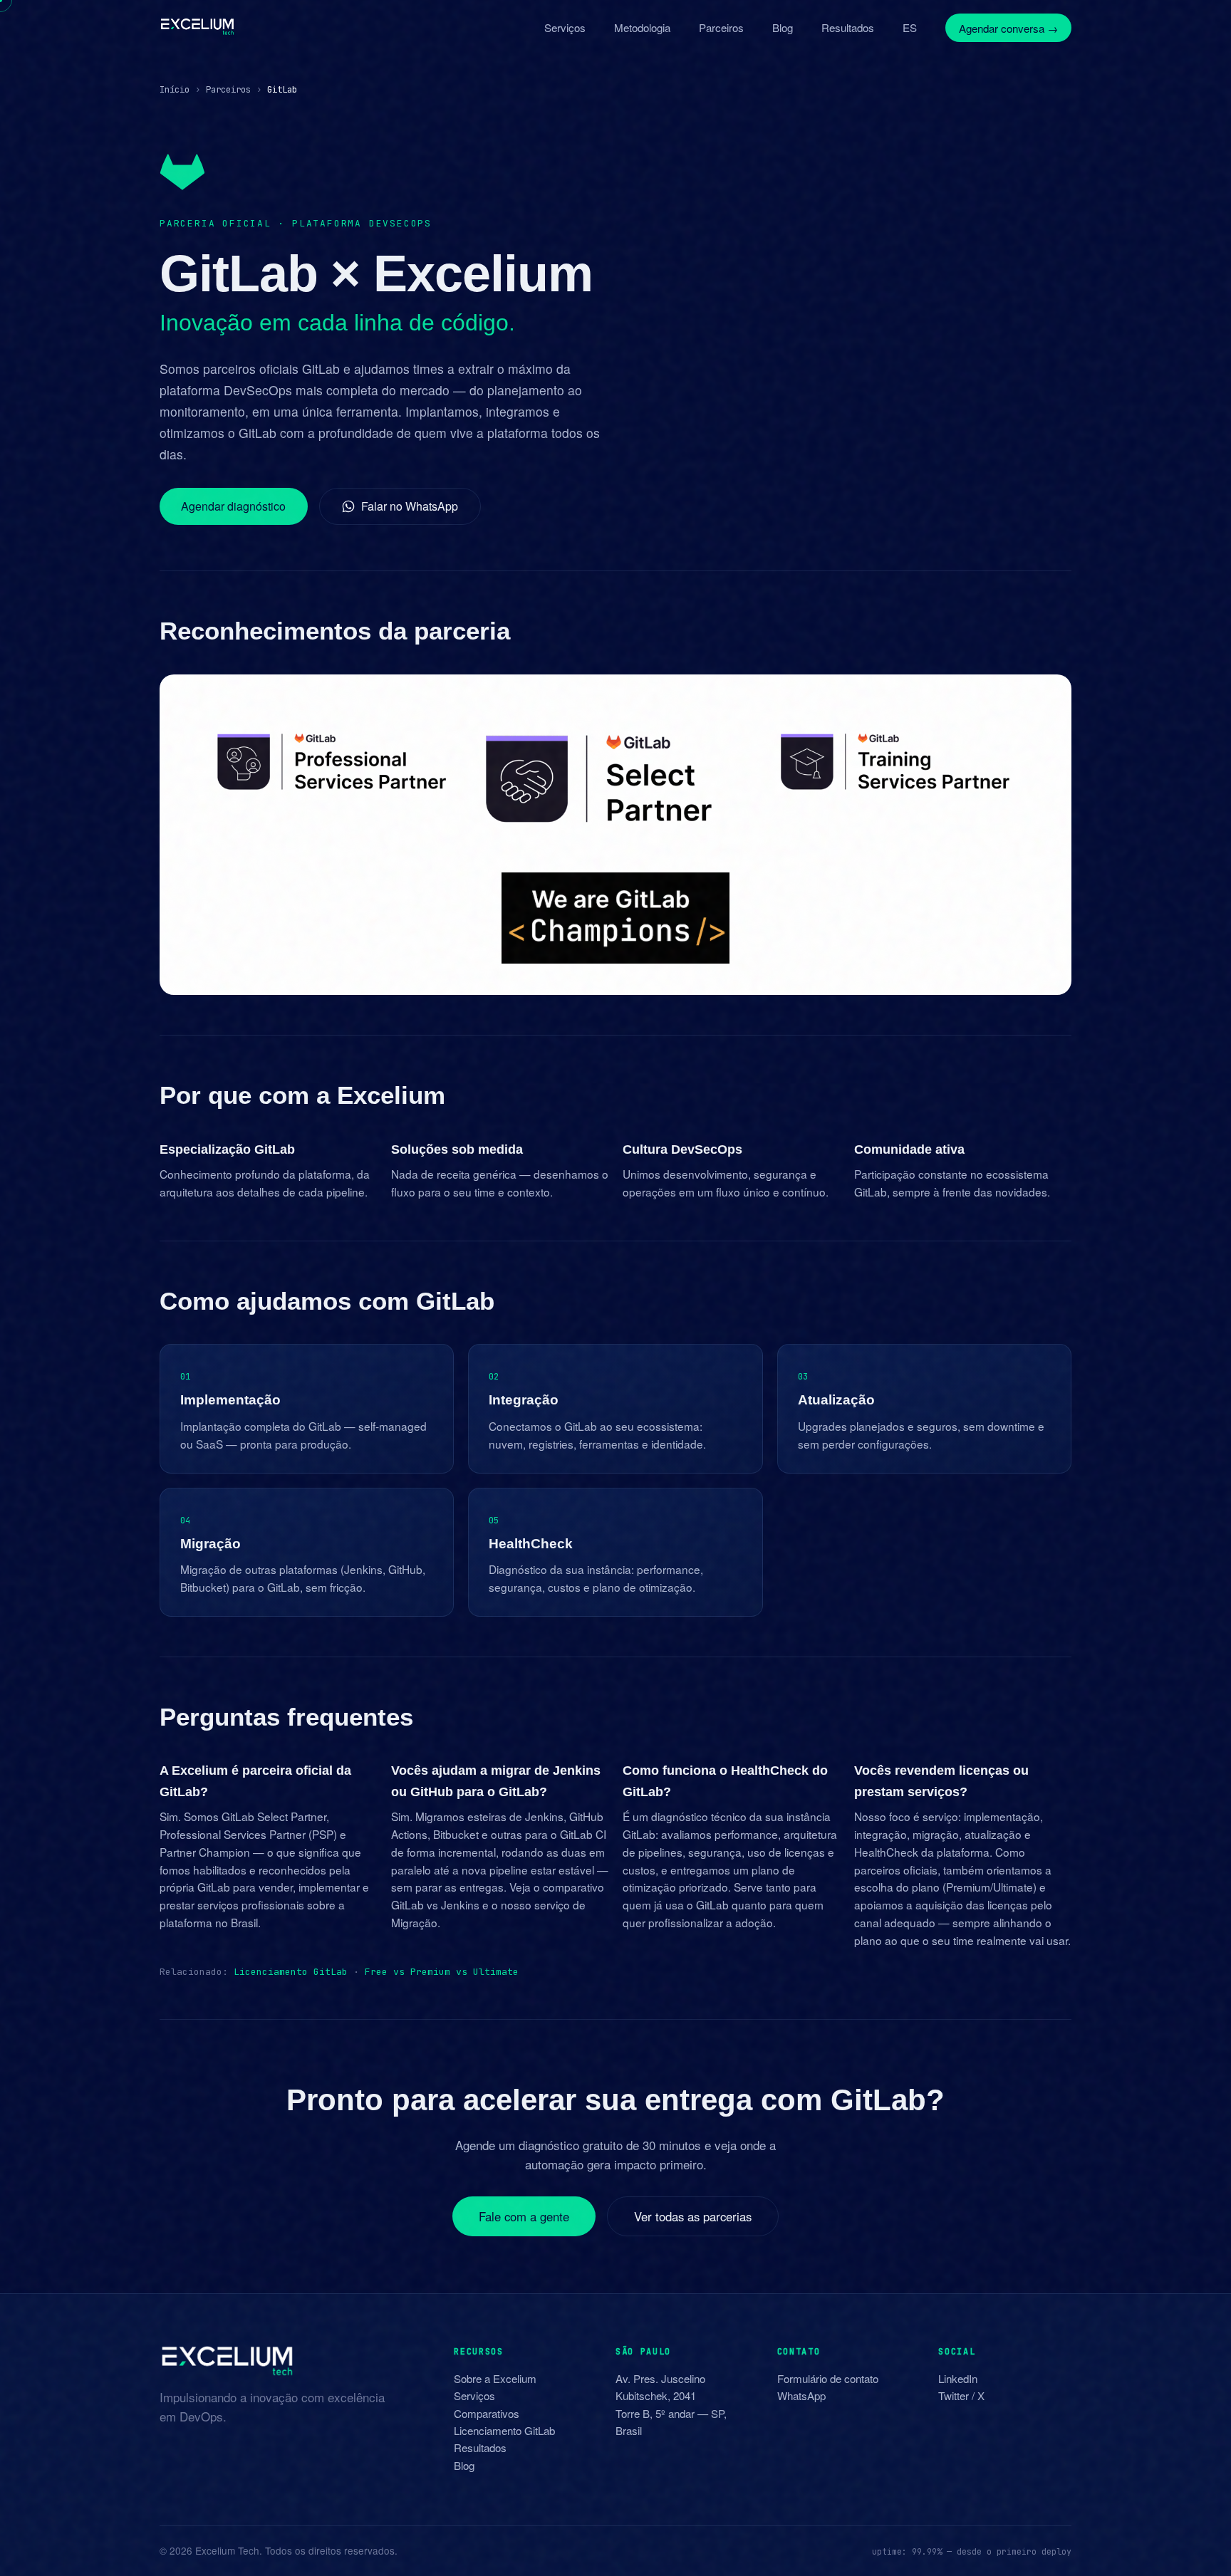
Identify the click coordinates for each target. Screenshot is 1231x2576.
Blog (783, 27)
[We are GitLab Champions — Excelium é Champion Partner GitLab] (615, 918)
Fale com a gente (524, 2216)
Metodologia (642, 27)
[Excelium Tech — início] (197, 27)
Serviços (565, 27)
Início (175, 89)
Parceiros (721, 27)
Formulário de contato (828, 2378)
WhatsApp (801, 2395)
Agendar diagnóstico (233, 506)
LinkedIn (958, 2378)
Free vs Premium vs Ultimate (442, 1972)
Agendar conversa (1008, 27)
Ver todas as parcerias (693, 2216)
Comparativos (487, 2413)
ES (910, 27)
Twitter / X (961, 2395)
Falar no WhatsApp (410, 506)
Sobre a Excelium (495, 2378)
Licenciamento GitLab (291, 1972)
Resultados (848, 27)
